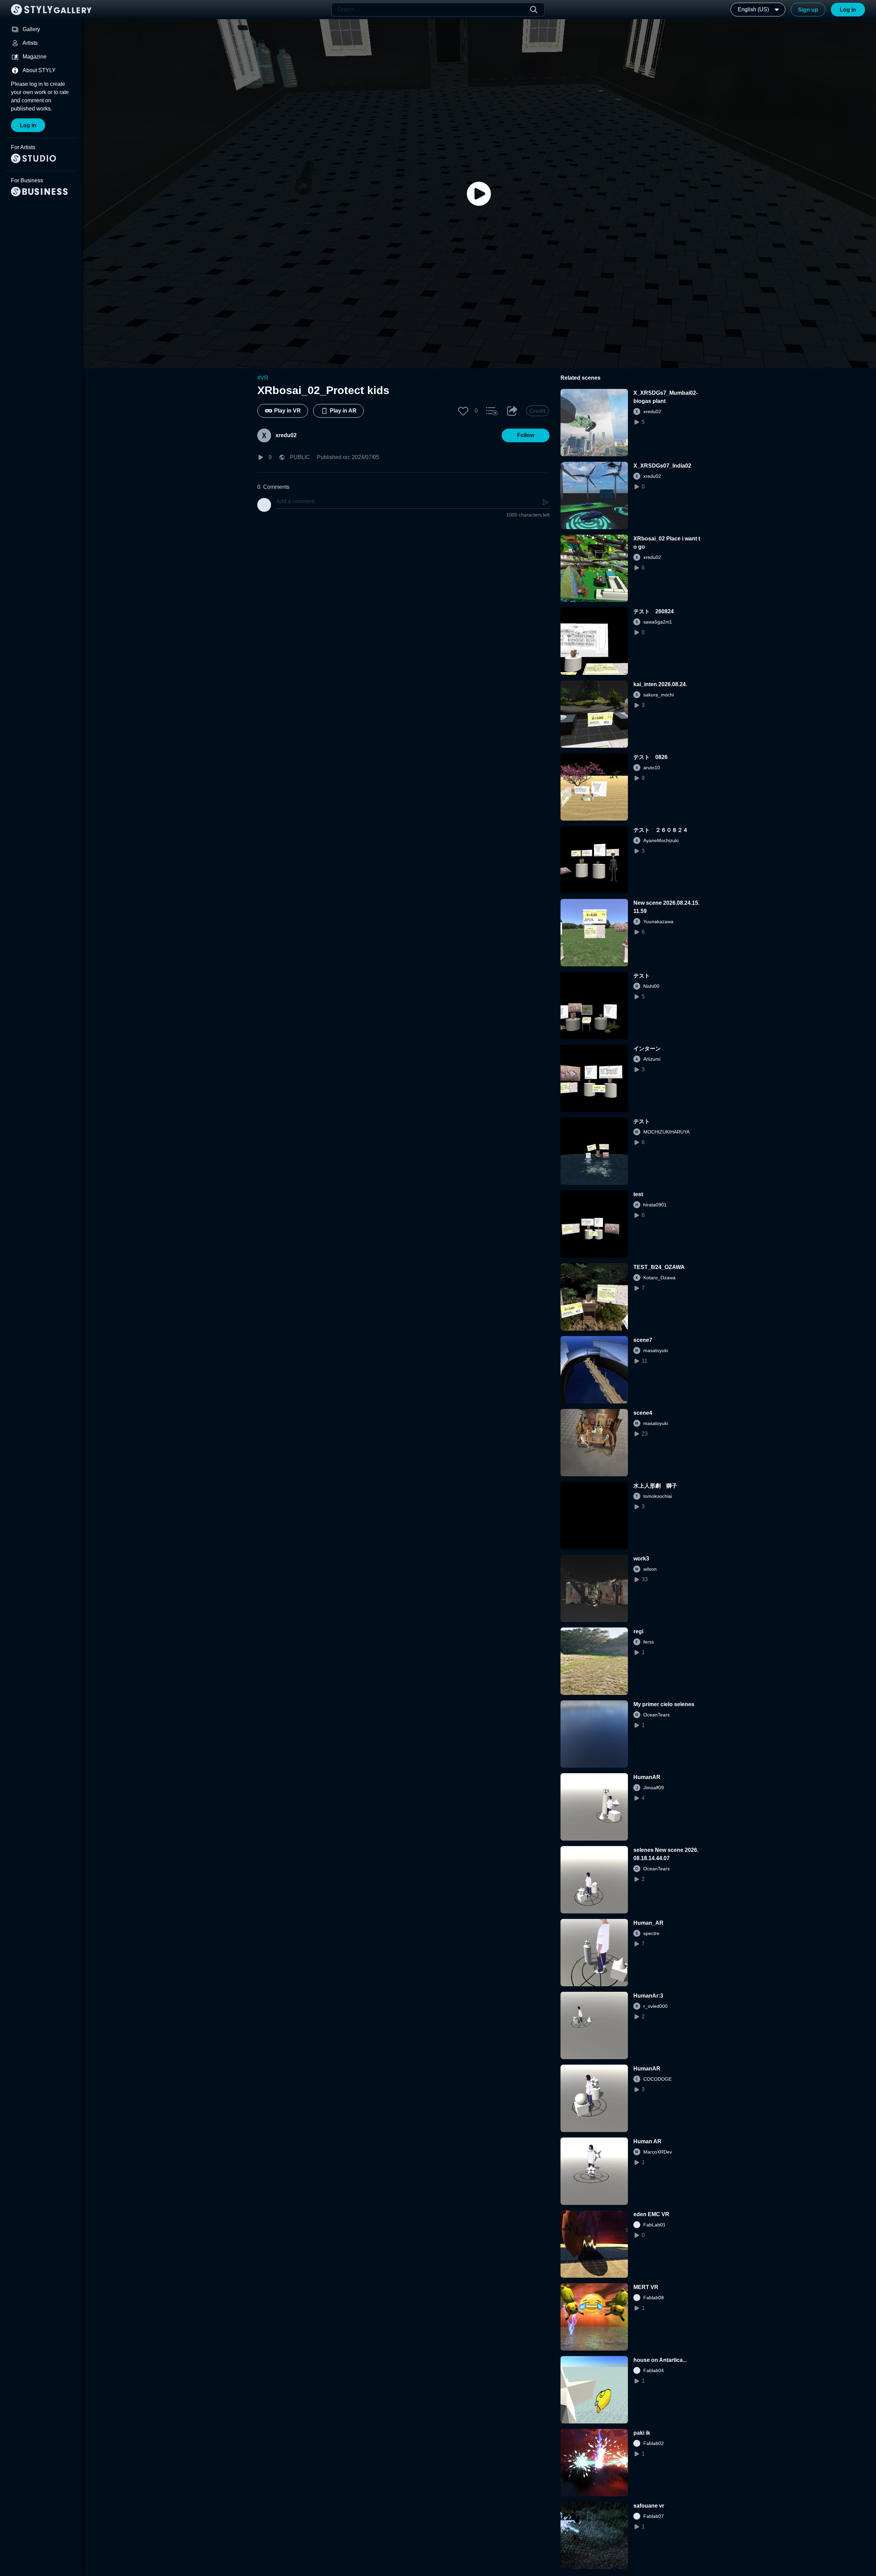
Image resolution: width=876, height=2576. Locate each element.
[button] (463, 411)
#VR (263, 378)
